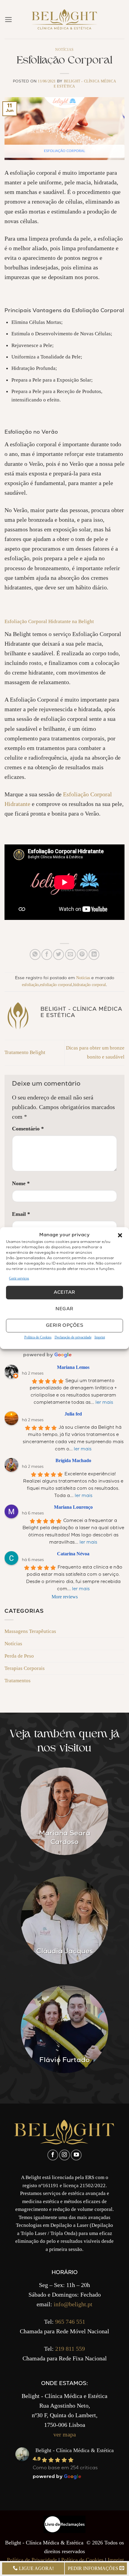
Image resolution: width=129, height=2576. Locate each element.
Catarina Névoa (73, 1554)
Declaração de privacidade (73, 1337)
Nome (21, 1183)
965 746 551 (70, 2322)
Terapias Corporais (25, 1668)
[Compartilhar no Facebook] (47, 954)
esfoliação (30, 985)
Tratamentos (18, 1680)
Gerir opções (64, 1326)
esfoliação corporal (56, 985)
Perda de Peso (19, 1656)
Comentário (28, 1129)
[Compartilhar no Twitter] (58, 954)
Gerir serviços (19, 1278)
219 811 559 (70, 2349)
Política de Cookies (38, 1337)
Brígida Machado (73, 1460)
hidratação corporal (90, 985)
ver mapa (65, 2434)
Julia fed (73, 1414)
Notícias (64, 50)
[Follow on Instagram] (64, 2155)
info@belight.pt (73, 2304)
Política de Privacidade (32, 2560)
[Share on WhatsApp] (35, 954)
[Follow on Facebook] (53, 2155)
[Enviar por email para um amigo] (70, 954)
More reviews (65, 1597)
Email (21, 1214)
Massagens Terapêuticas (30, 1631)
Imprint (100, 1337)
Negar (64, 1309)
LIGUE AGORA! (36, 2568)
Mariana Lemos (73, 1367)
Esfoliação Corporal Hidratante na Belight (49, 621)
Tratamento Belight (25, 1052)
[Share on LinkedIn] (94, 954)
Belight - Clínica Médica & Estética (75, 2450)
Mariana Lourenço (73, 1507)
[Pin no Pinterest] (82, 954)
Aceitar (64, 1293)
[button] (120, 1235)
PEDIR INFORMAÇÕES (94, 2568)
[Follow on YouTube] (76, 2155)
